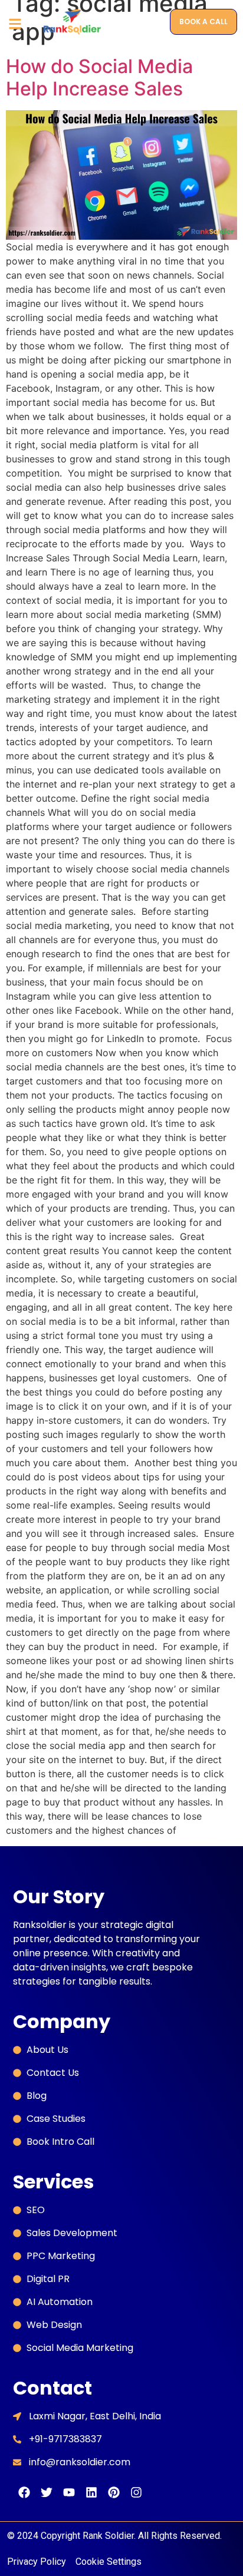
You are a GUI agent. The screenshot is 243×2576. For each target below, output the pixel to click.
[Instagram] (136, 2492)
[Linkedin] (91, 2492)
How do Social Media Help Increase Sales (99, 77)
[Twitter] (47, 2492)
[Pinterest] (114, 2492)
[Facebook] (24, 2492)
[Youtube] (69, 2492)
